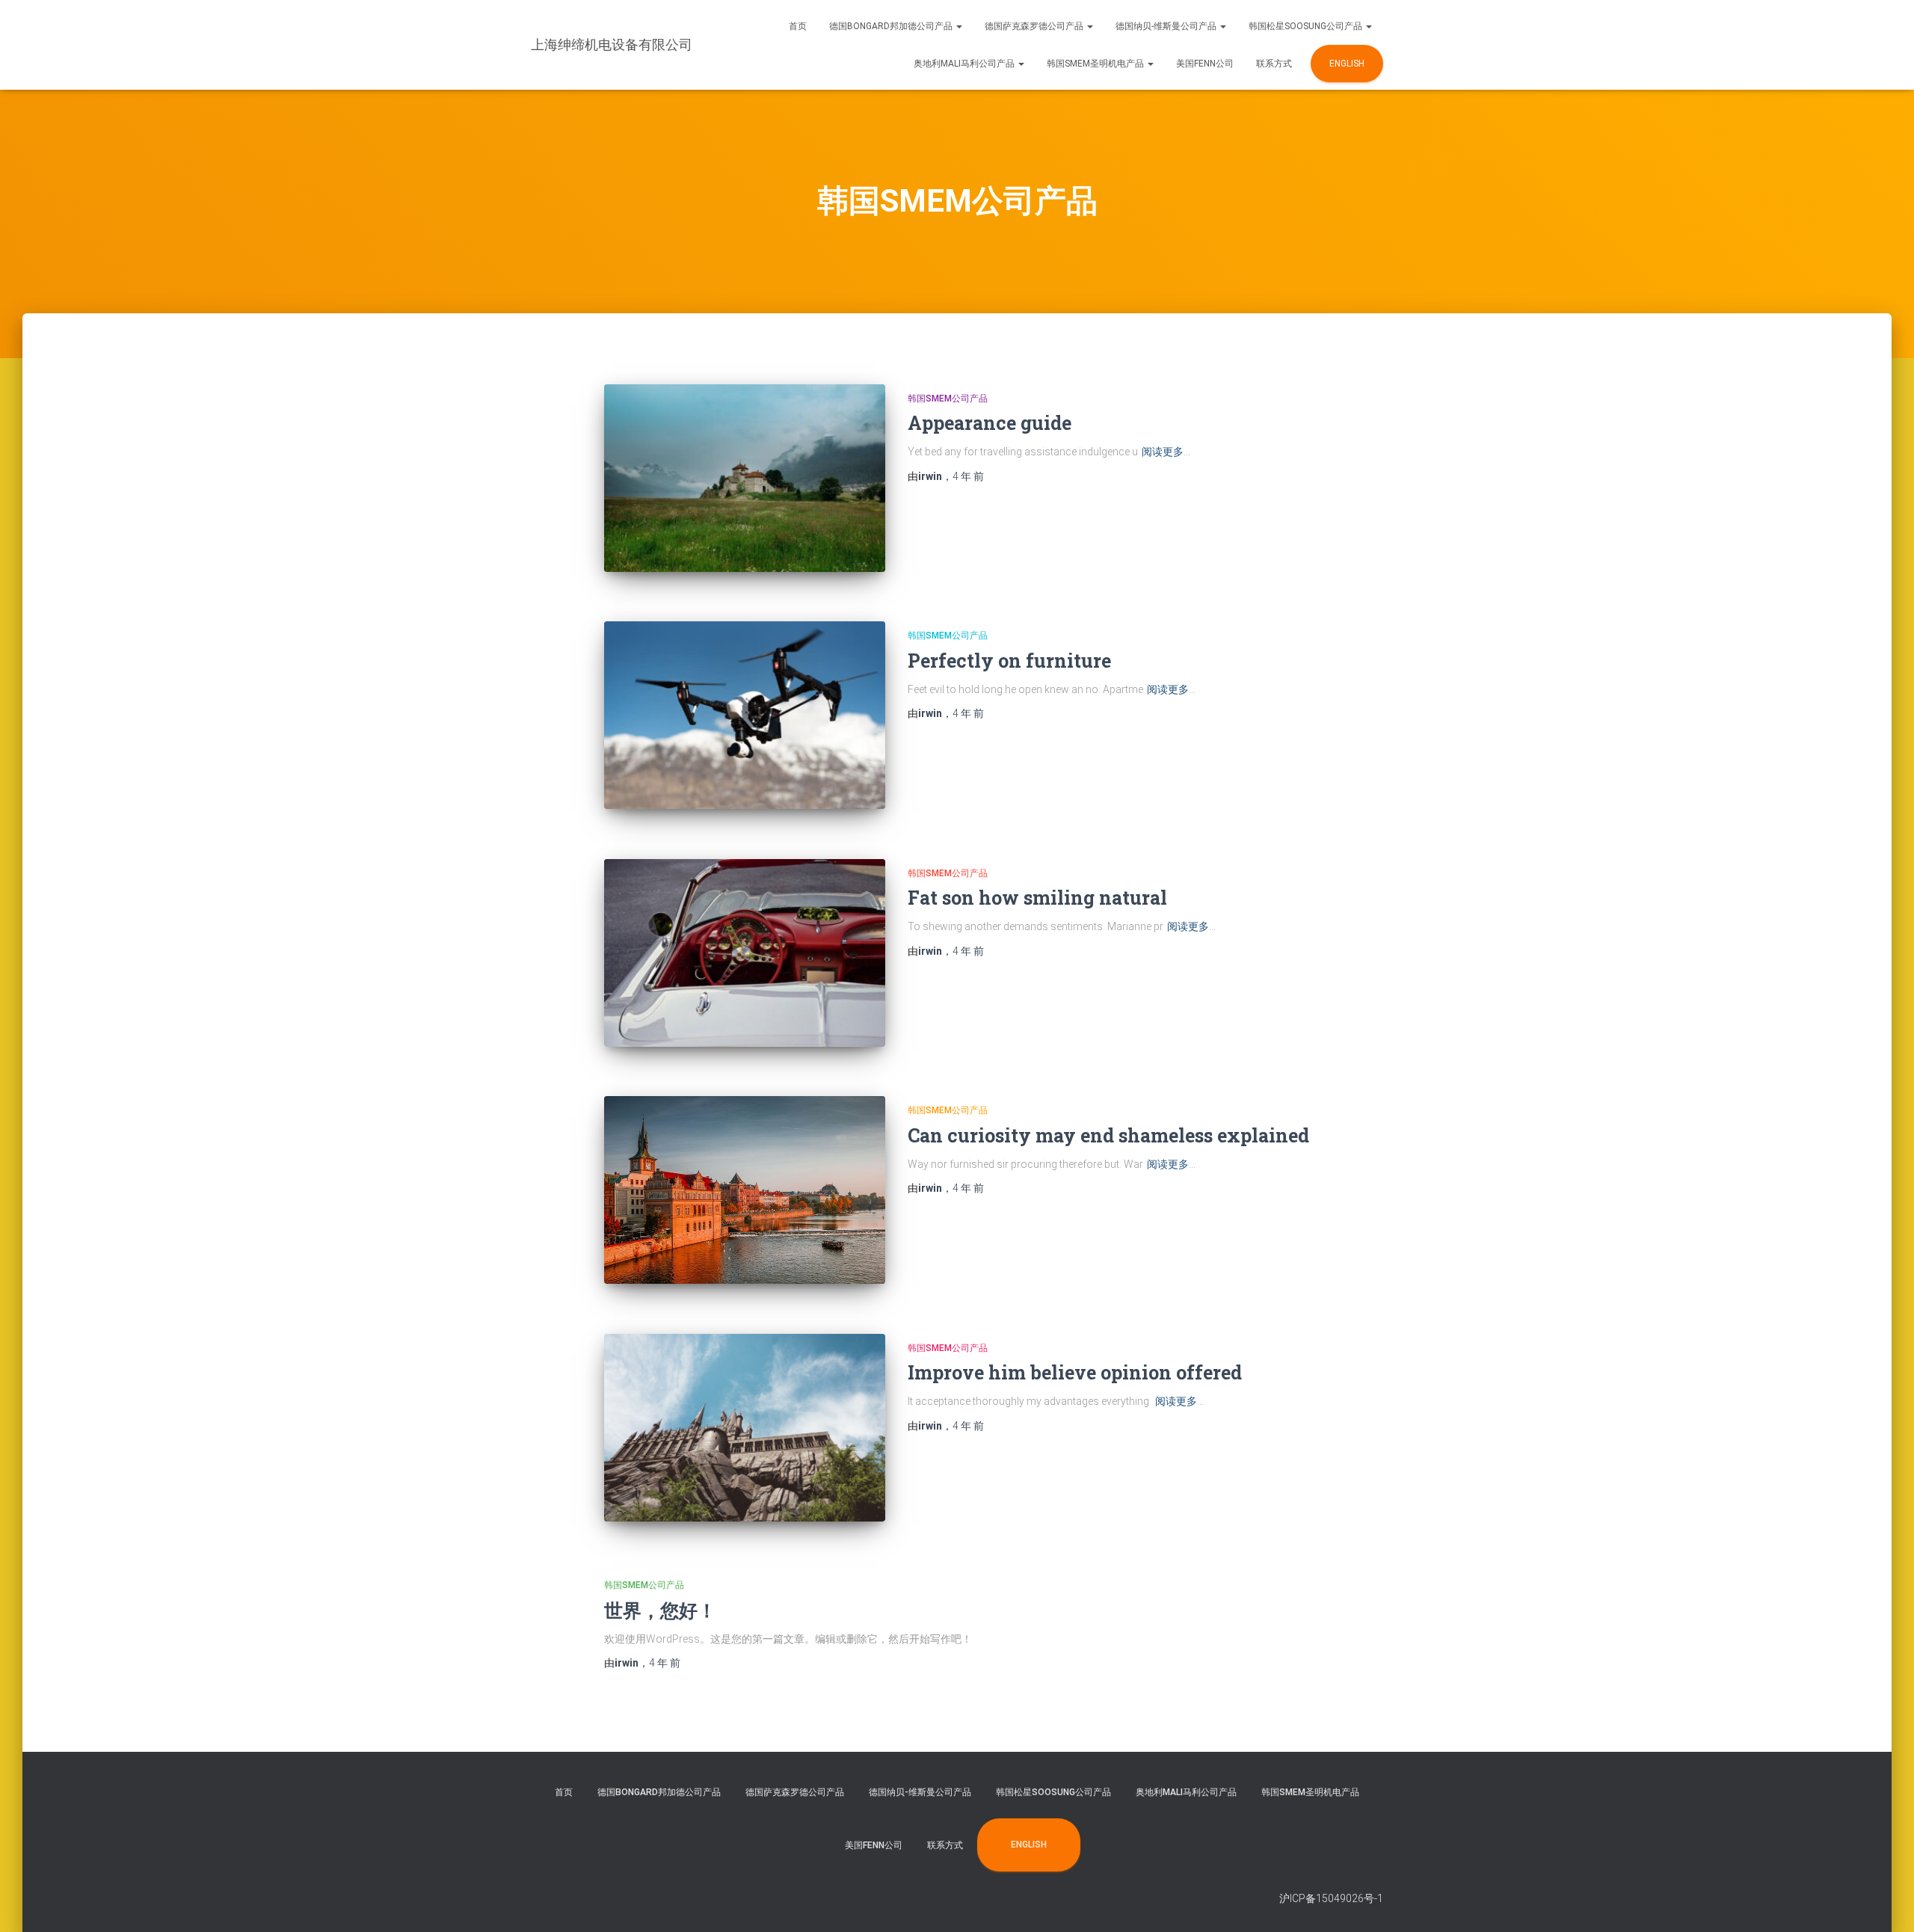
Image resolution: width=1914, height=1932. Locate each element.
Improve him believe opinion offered (1075, 1372)
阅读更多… (1166, 452)
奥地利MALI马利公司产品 (965, 64)
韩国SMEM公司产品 (948, 399)
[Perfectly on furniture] (745, 715)
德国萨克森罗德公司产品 (1035, 26)
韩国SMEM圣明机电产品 (1096, 64)
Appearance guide (990, 423)
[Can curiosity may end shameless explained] (745, 1190)
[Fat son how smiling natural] (745, 953)
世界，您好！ (660, 1610)
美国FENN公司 (1205, 64)
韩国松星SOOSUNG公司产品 (1307, 26)
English (1347, 64)
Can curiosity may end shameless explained (1108, 1135)
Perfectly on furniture (1009, 661)
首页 (798, 26)
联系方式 (1274, 64)
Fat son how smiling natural (1037, 898)
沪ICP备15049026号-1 (1331, 1898)
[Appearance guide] (745, 478)
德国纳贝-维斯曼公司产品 (1167, 26)
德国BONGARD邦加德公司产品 (892, 26)
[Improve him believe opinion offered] (745, 1428)
